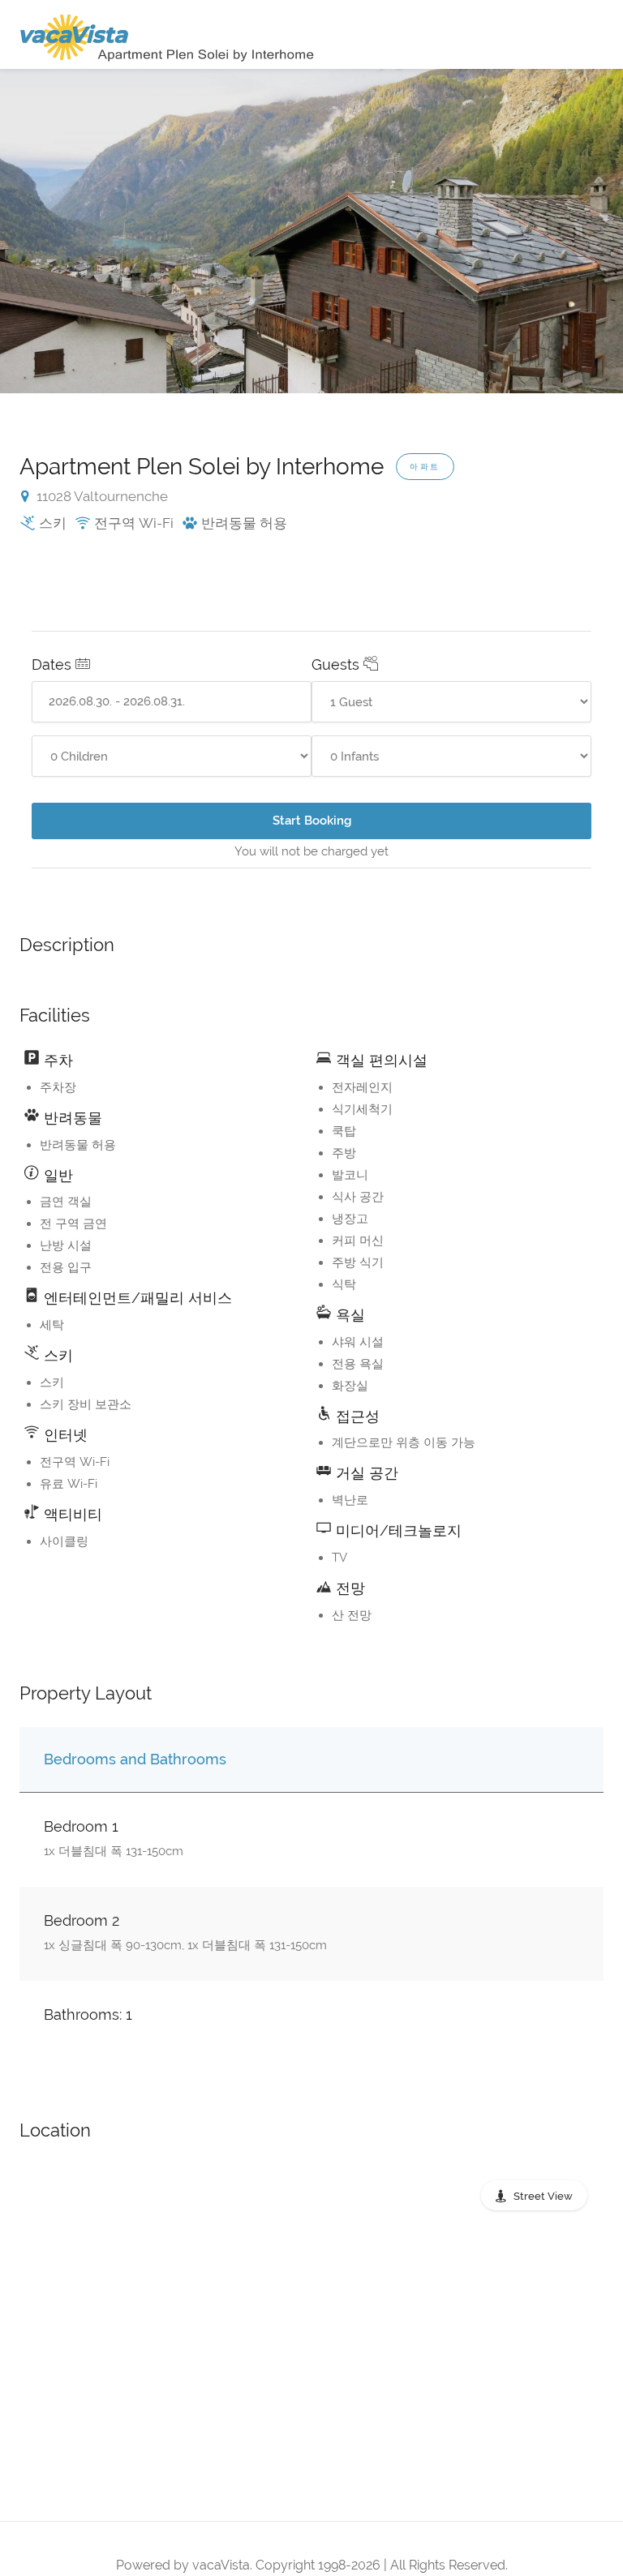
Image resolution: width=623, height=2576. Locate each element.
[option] (311, 231)
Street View (543, 2196)
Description (67, 945)
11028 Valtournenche (101, 496)
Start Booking (312, 821)
